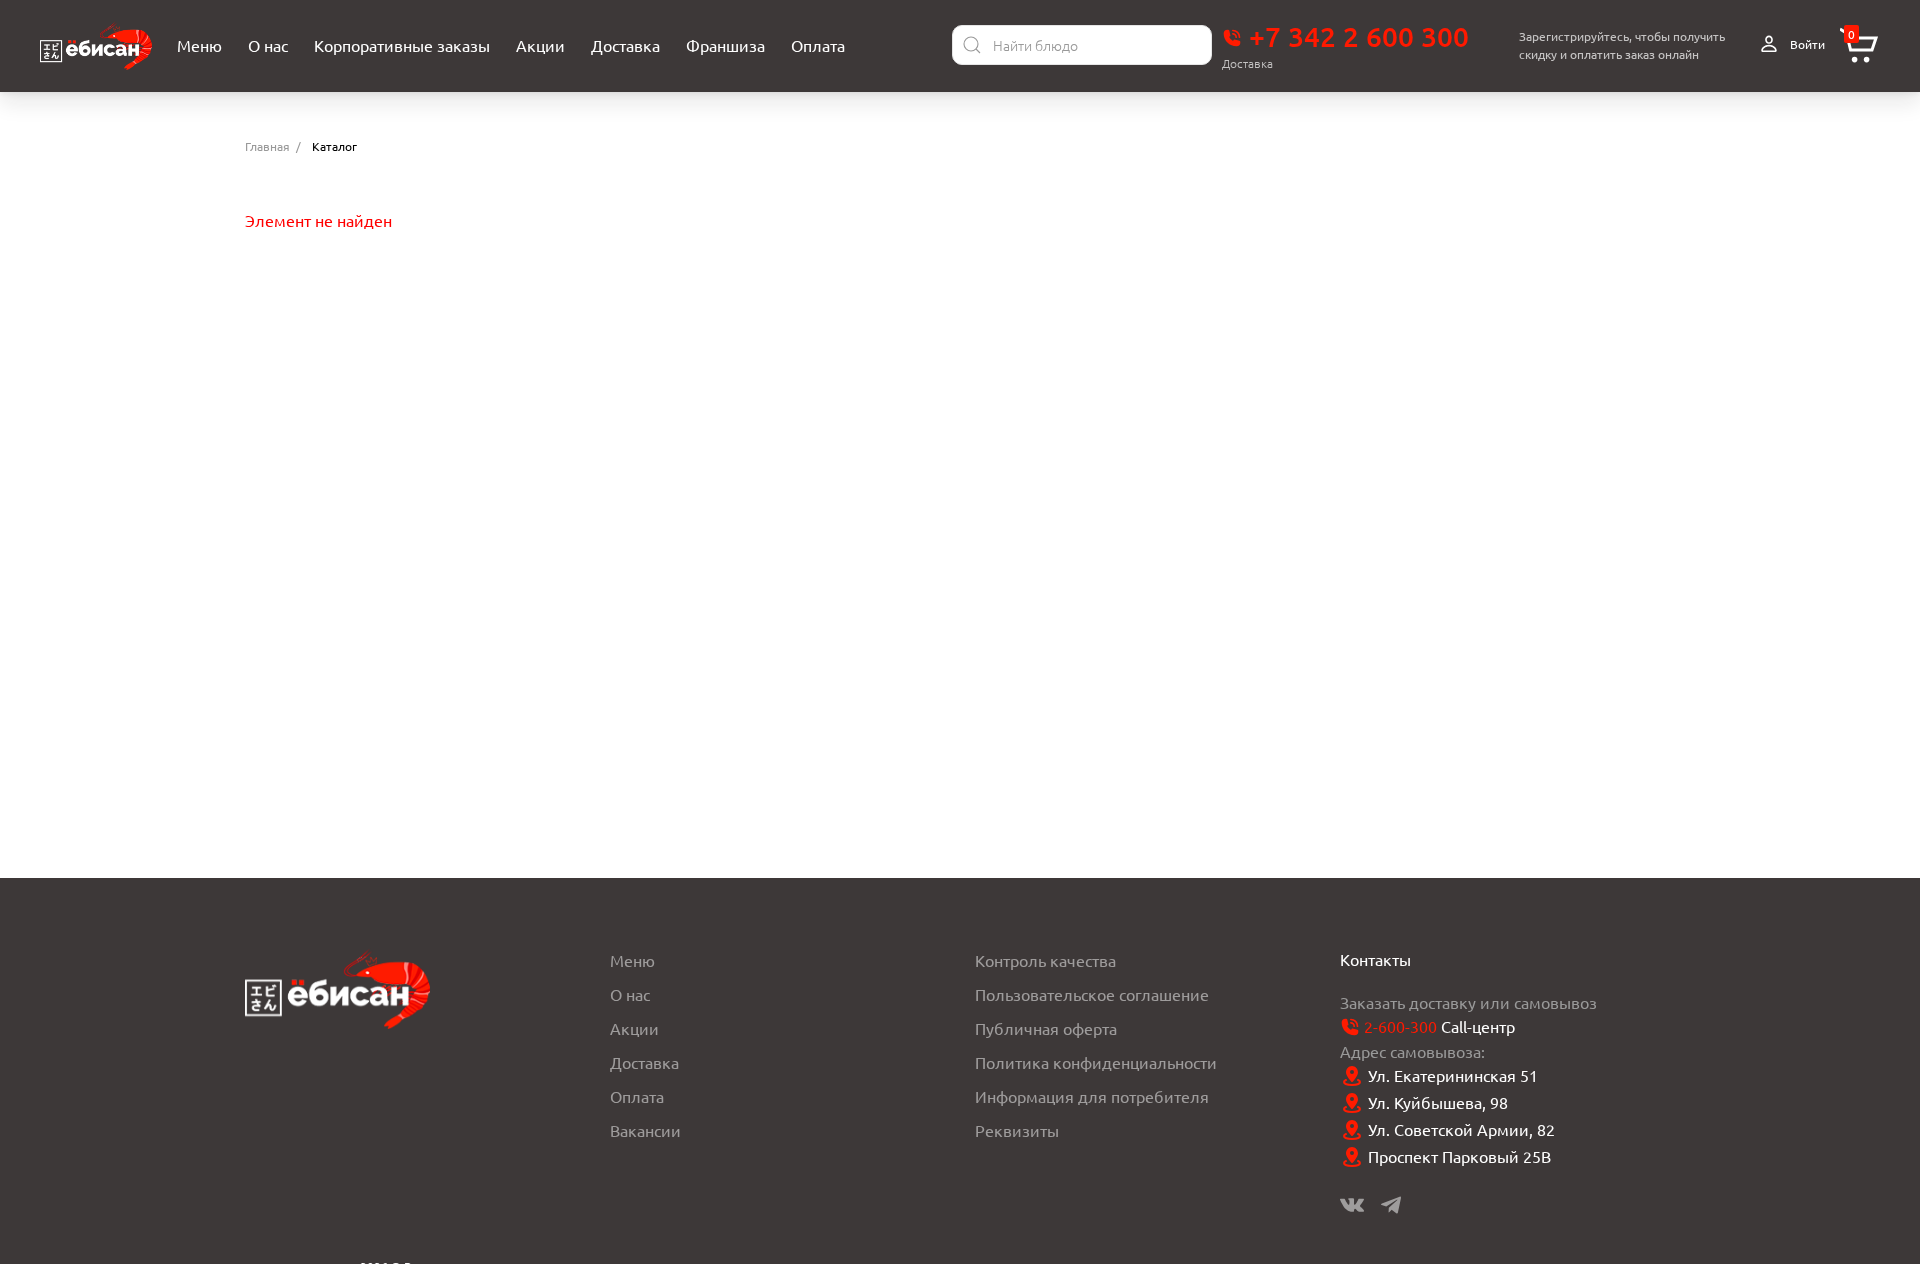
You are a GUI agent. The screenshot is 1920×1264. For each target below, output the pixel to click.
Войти (1806, 44)
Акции (634, 1028)
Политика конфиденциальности (1096, 1062)
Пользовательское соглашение (1092, 994)
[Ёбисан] (96, 45)
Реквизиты (1017, 1130)
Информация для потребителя (1092, 1096)
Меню (632, 960)
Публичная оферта (1046, 1028)
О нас (630, 994)
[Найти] (972, 45)
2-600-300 (1400, 1026)
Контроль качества (1045, 960)
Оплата (637, 1096)
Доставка (644, 1062)
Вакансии (645, 1130)
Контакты (1375, 959)
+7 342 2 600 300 (1355, 36)
